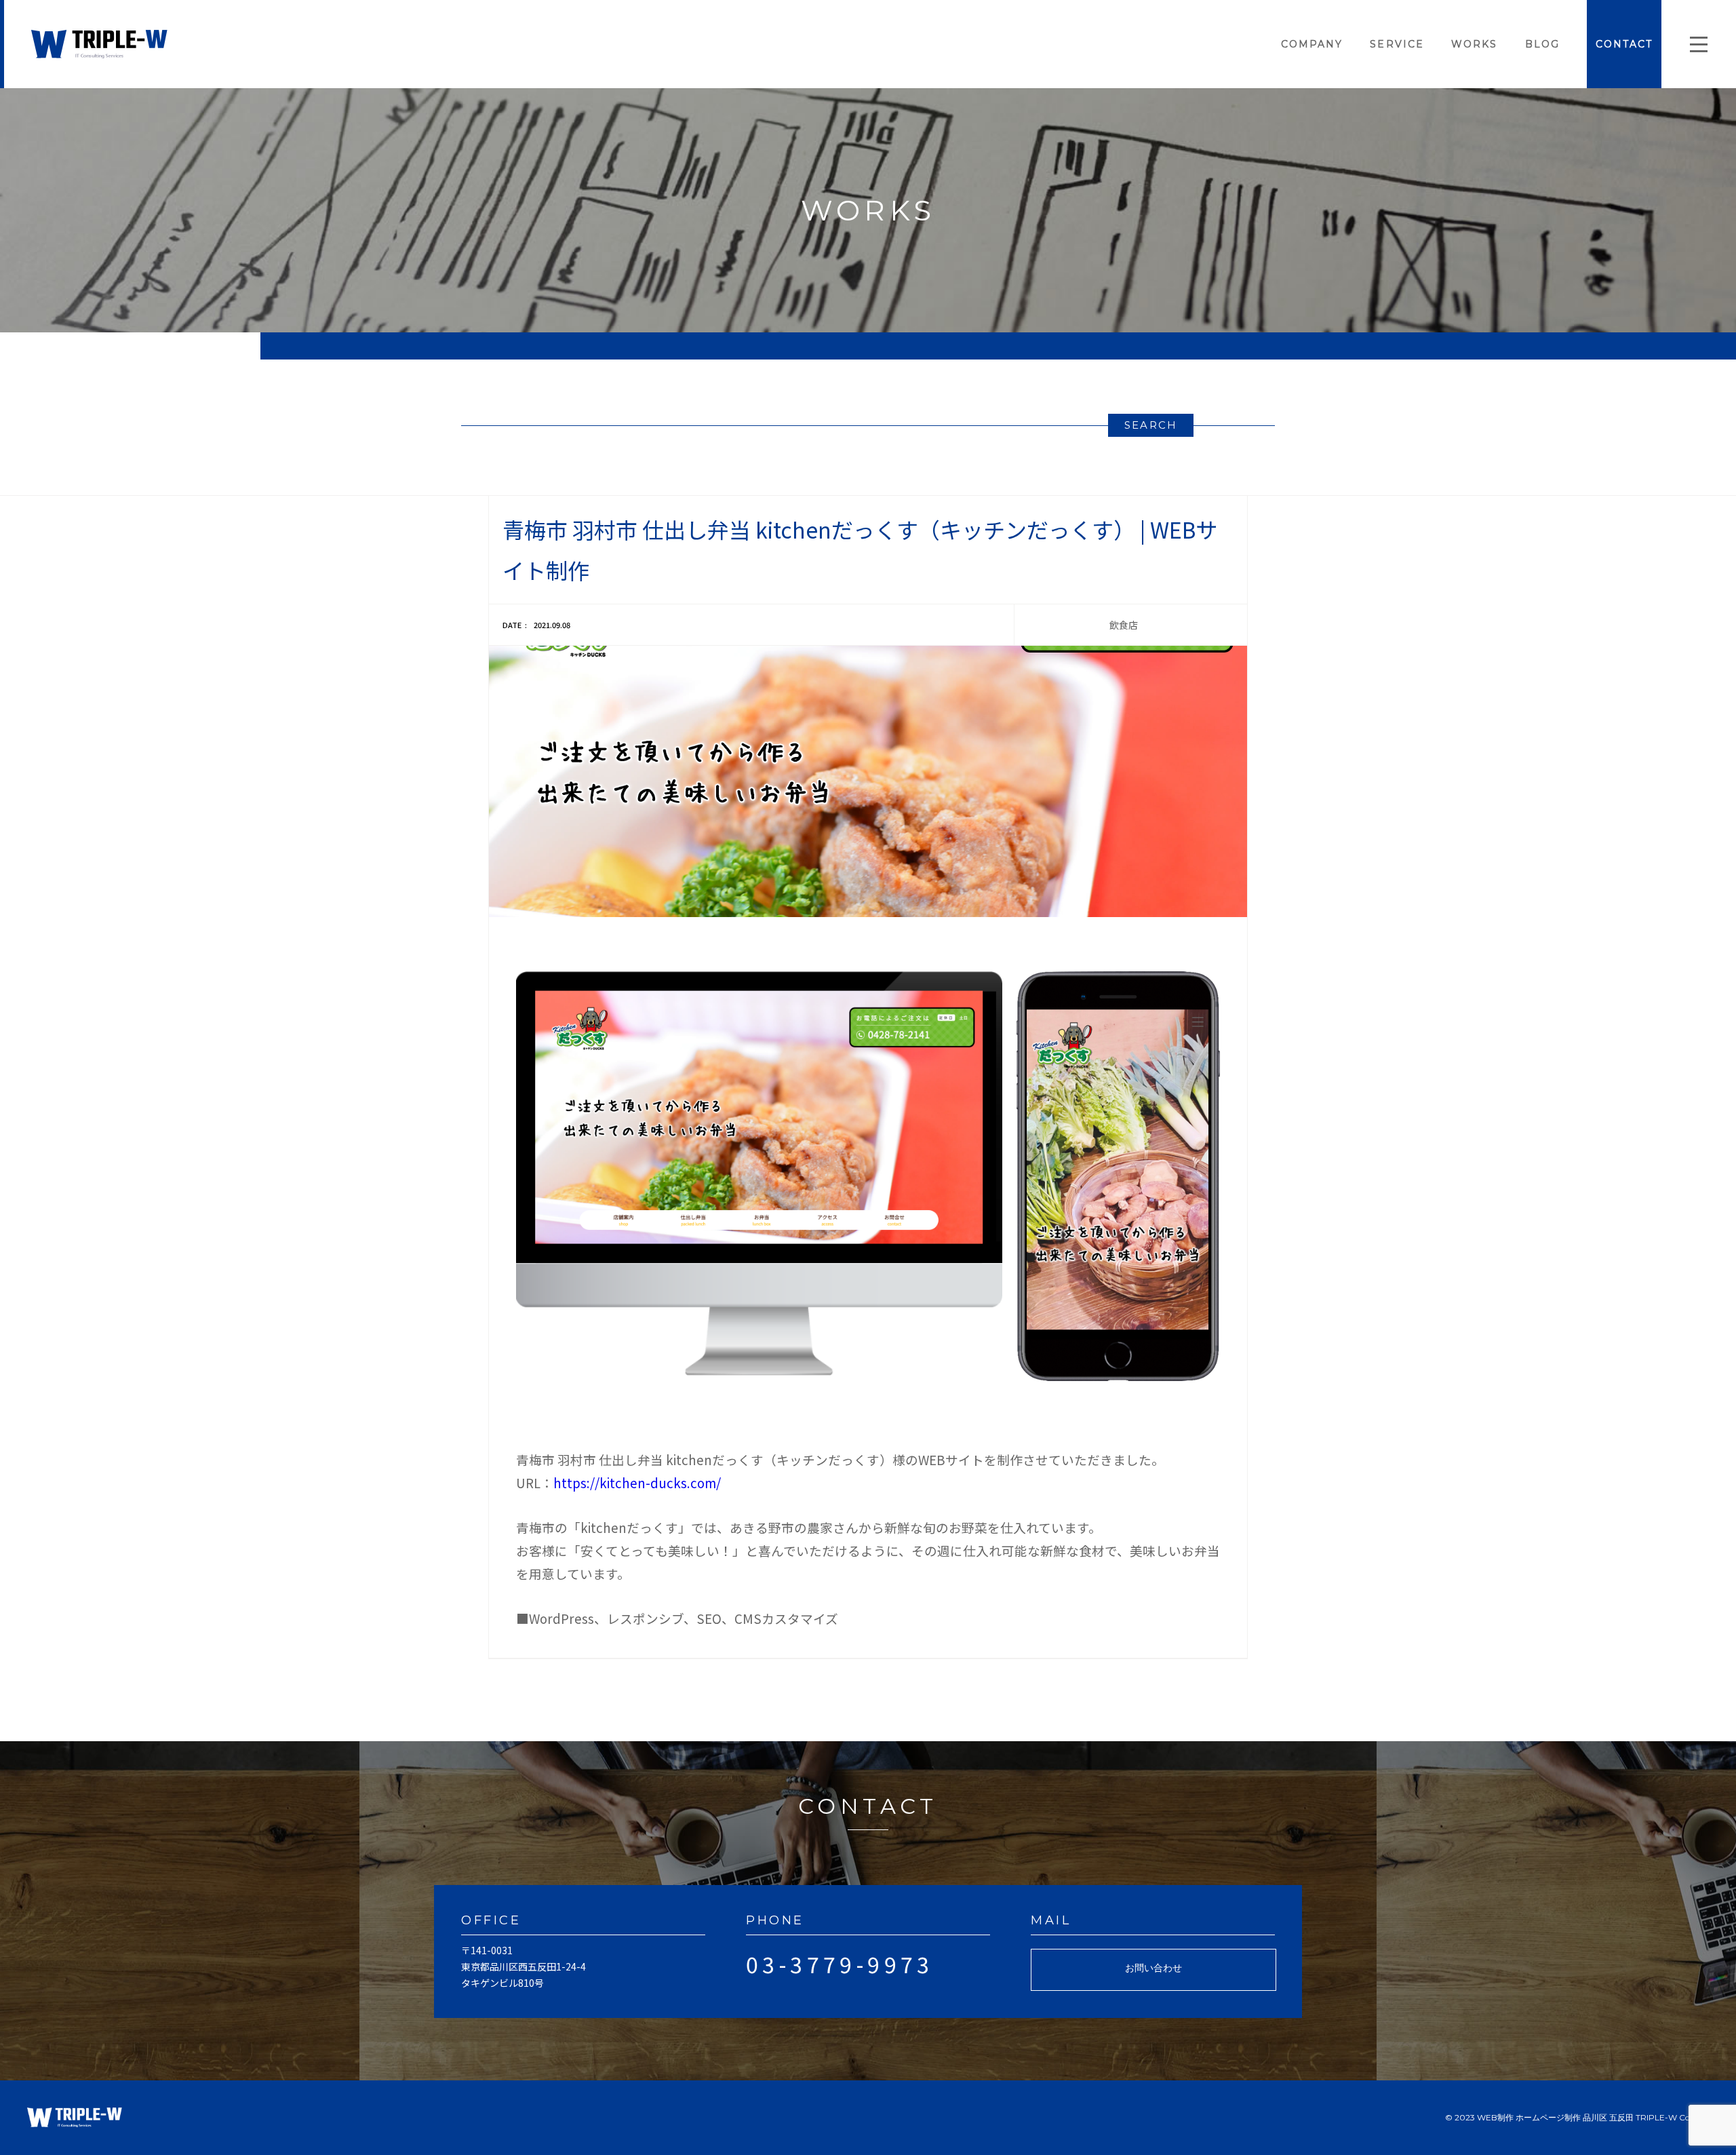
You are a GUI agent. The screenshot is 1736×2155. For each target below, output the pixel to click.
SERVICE (1397, 44)
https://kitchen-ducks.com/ (637, 1482)
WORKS (1475, 44)
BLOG (1542, 44)
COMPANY (1312, 44)
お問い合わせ (1153, 1968)
